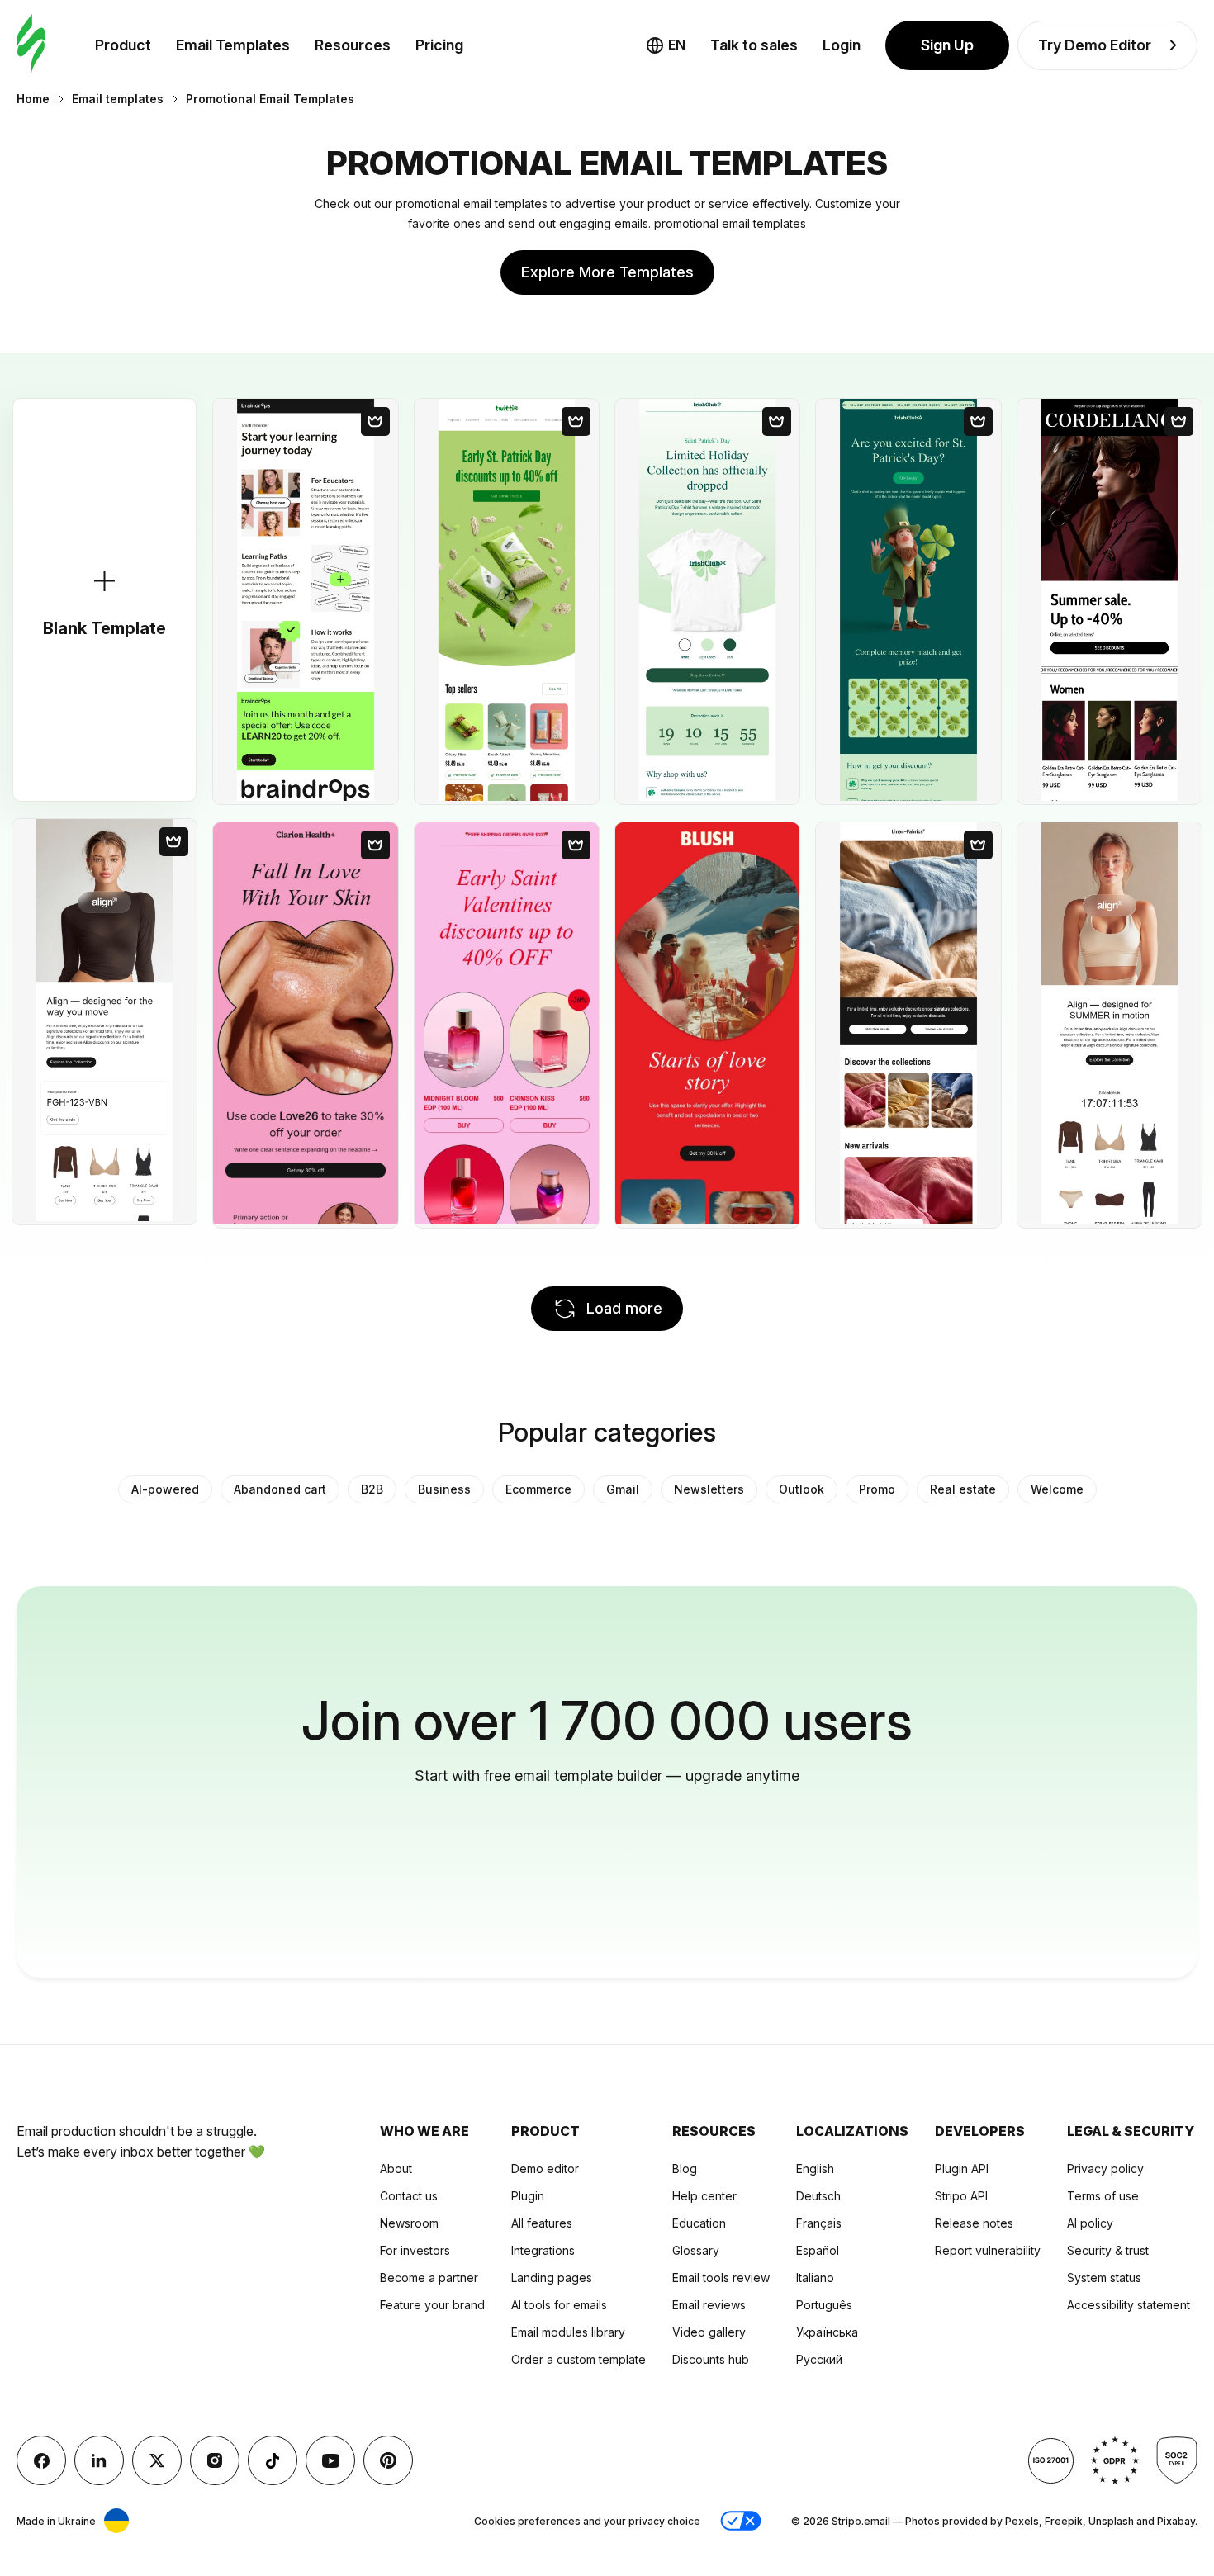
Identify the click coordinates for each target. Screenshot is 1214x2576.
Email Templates (233, 45)
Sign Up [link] (947, 45)
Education (699, 2223)
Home (33, 99)
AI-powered (165, 1489)
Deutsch (818, 2196)
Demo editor (545, 2169)
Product (123, 45)
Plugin (528, 2196)
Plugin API (962, 2169)
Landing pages (552, 2278)
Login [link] (842, 45)
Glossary (696, 2250)
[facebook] (41, 2460)
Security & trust (1108, 2250)
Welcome (1057, 1489)
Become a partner (429, 2278)
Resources (353, 45)
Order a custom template (579, 2359)
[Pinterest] (388, 2460)
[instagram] (215, 2460)
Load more (624, 1308)
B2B (372, 1489)
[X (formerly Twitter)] (157, 2460)
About (396, 2169)
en (677, 45)
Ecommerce (538, 1489)
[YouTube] (330, 2460)
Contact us (409, 2196)
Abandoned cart (280, 1489)
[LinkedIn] (99, 2460)
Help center (704, 2196)
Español (818, 2250)
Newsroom (409, 2223)
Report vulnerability (988, 2250)
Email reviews (709, 2305)
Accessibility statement (1129, 2305)
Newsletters (709, 1489)
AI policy (1090, 2223)
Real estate (963, 1489)
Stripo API (961, 2196)
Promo (877, 1489)
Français (819, 2223)
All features (542, 2223)
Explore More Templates (607, 272)
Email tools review (721, 2278)
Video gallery (709, 2332)
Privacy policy (1105, 2169)
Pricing (439, 45)
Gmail (623, 1489)
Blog (685, 2169)
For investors (415, 2250)
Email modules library (568, 2332)
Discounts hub (711, 2359)
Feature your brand (432, 2305)
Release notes (974, 2223)
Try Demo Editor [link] (1095, 45)
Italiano (815, 2278)
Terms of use (1103, 2196)
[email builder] (31, 45)
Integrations (543, 2250)
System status (1104, 2278)
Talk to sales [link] (754, 45)
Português (824, 2305)
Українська (827, 2332)
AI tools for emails (559, 2305)
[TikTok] (273, 2460)
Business (444, 1489)
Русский (819, 2359)
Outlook (801, 1489)
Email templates (118, 99)
